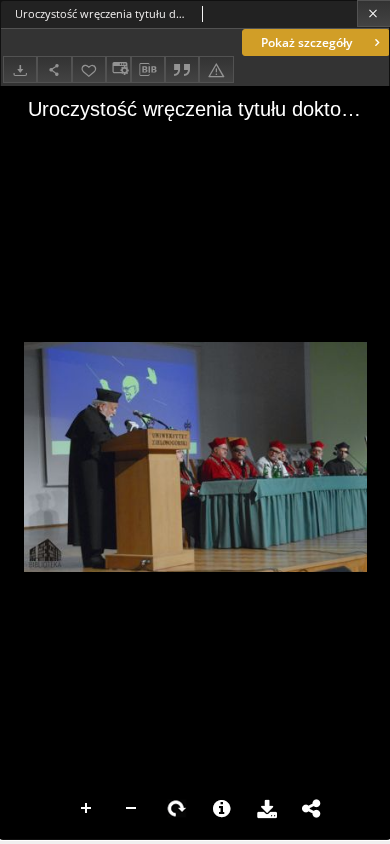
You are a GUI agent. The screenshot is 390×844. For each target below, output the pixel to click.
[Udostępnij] (54, 69)
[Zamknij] (373, 13)
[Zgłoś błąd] (216, 69)
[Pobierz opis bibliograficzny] (148, 70)
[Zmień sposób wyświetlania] (118, 69)
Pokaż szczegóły (306, 42)
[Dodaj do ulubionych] (89, 69)
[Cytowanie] (182, 69)
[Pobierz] (20, 69)
